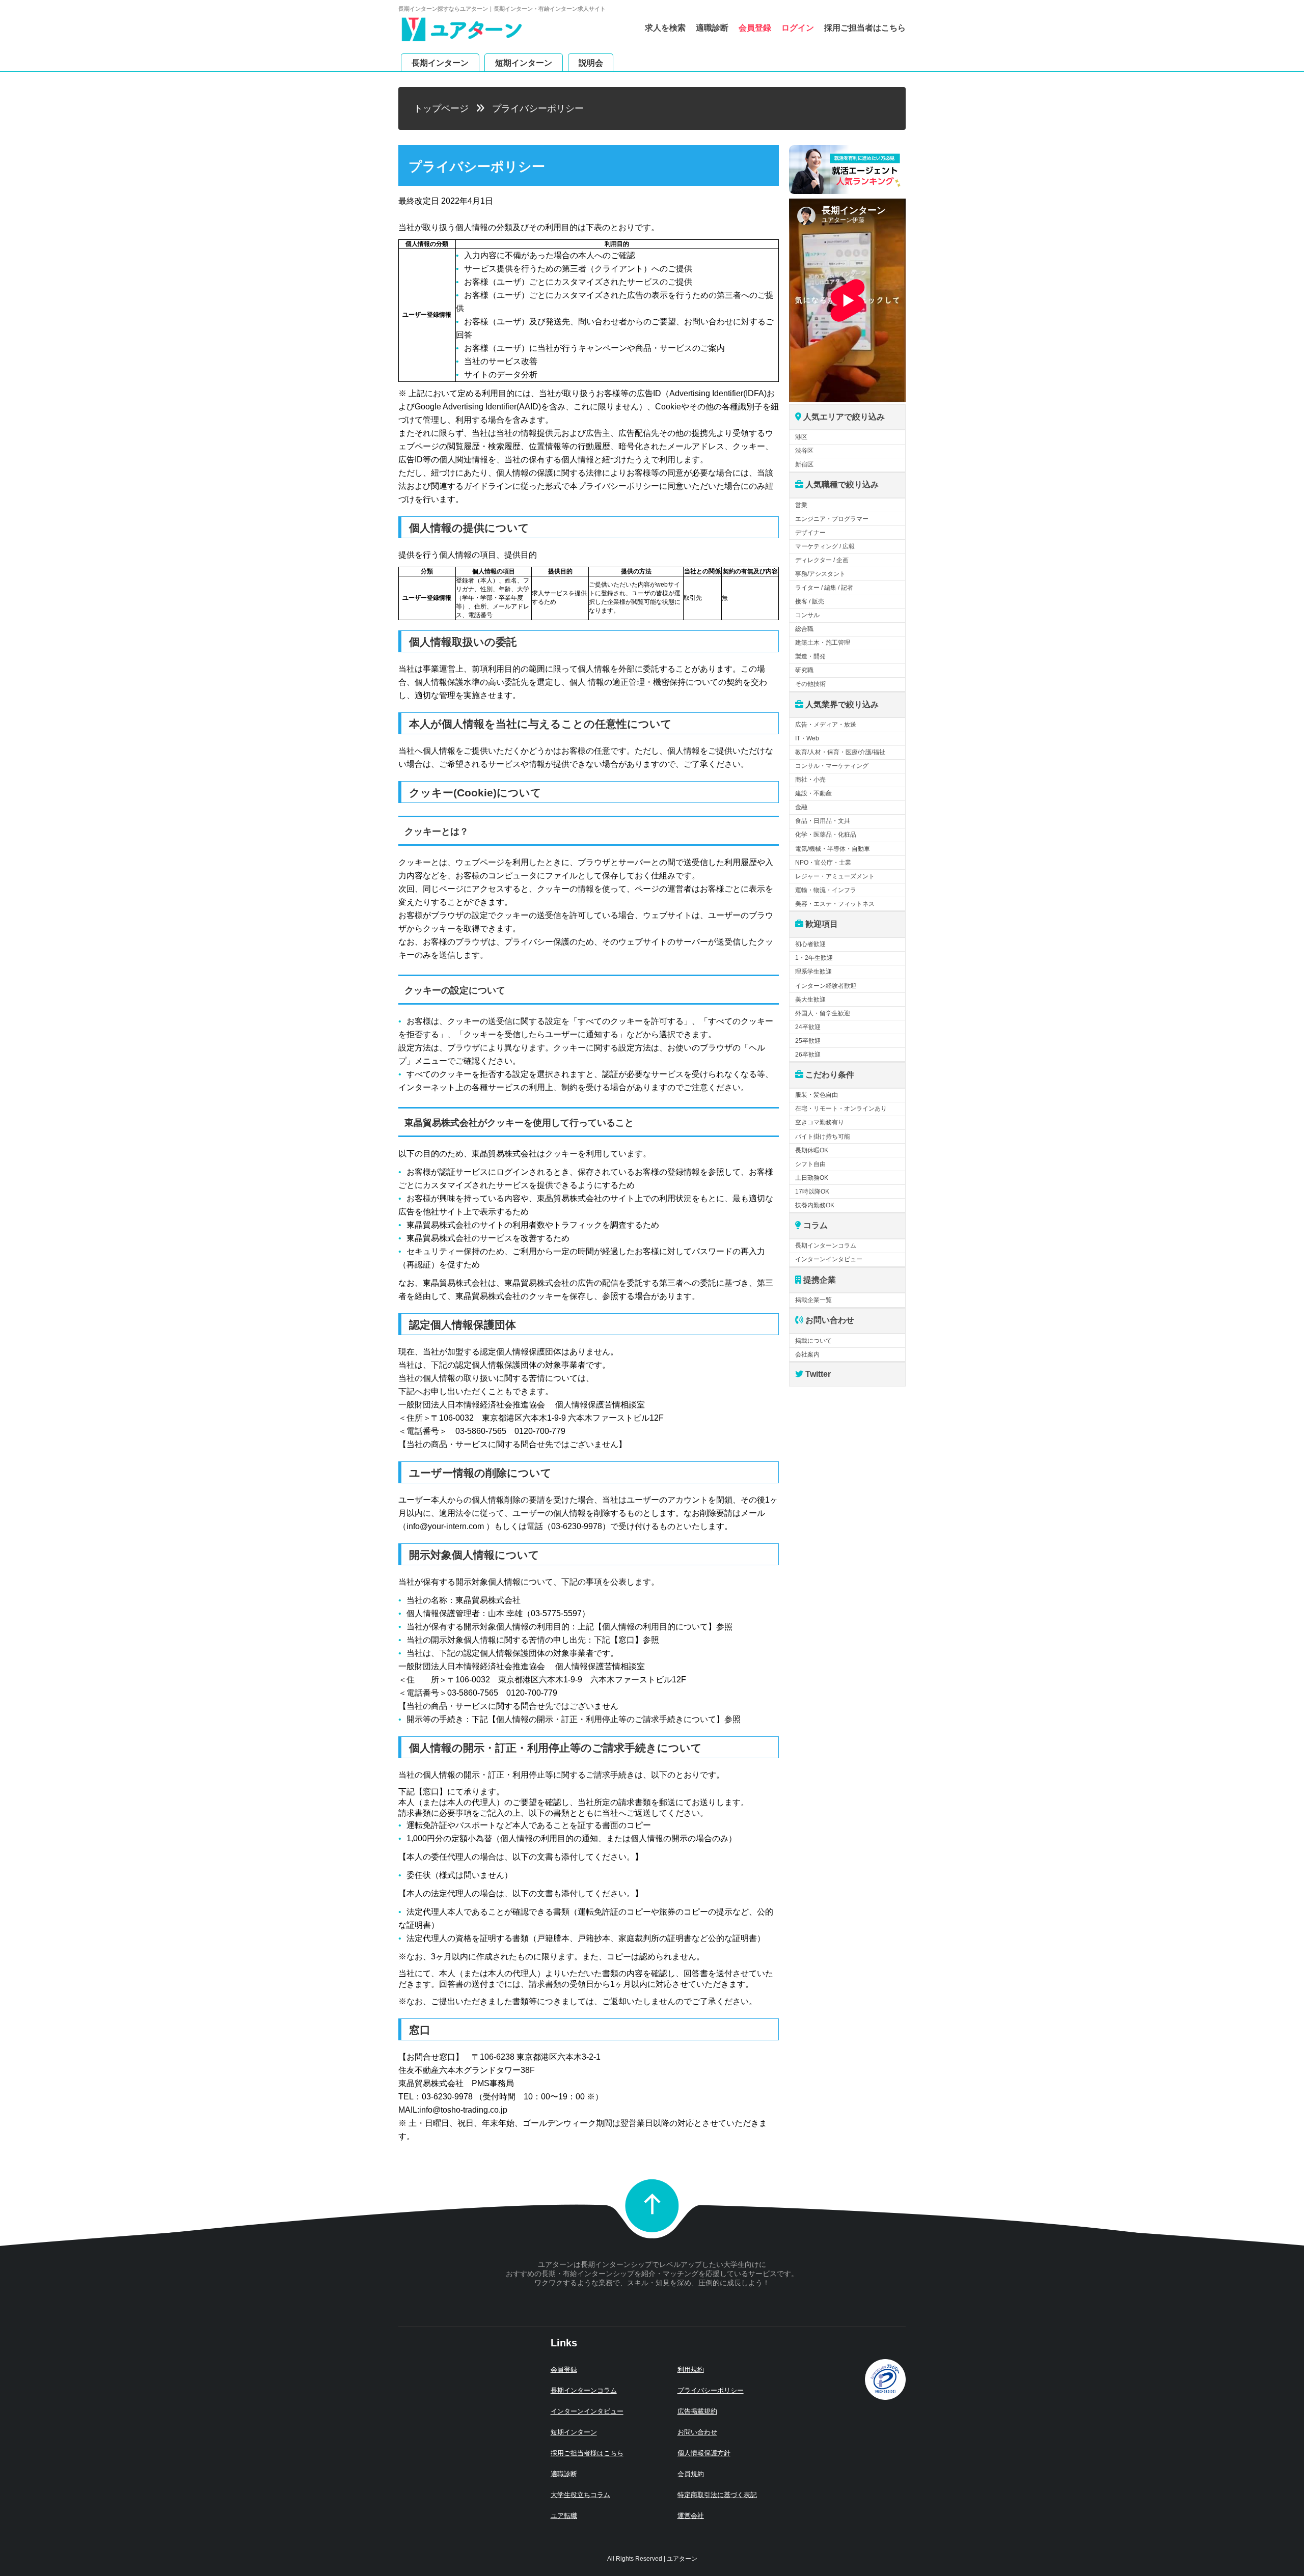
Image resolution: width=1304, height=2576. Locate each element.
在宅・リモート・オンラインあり (841, 1109)
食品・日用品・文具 (823, 821)
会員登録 (755, 28)
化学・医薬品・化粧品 (826, 835)
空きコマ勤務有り (820, 1122)
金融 (801, 807)
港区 (801, 437)
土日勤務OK (812, 1178)
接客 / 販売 (810, 601)
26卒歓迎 (808, 1055)
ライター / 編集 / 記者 (824, 588)
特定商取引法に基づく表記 (717, 2495)
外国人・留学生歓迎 (823, 1013)
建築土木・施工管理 (823, 643)
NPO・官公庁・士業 (823, 863)
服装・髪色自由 (817, 1095)
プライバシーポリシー (711, 2390)
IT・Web (807, 738)
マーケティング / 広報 (825, 546)
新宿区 (804, 464)
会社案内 (807, 1354)
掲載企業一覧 (813, 1300)
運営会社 (691, 2516)
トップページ (441, 108)
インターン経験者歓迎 (826, 986)
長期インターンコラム (826, 1245)
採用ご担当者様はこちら (587, 2453)
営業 (801, 505)
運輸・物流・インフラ (826, 890)
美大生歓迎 (810, 1000)
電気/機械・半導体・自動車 (833, 849)
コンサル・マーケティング (832, 766)
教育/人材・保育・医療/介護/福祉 (840, 752)
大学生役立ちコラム (580, 2495)
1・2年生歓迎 (814, 958)
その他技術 (810, 684)
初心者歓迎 (810, 944)
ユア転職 (564, 2516)
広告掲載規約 (697, 2411)
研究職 (804, 670)
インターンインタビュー (829, 1259)
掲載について (813, 1341)
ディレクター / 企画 (822, 560)
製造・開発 (810, 656)
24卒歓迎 (808, 1027)
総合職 (804, 629)
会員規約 (691, 2474)
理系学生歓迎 (813, 972)
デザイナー (810, 533)
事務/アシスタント (820, 574)
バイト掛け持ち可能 (823, 1137)
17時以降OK (812, 1192)
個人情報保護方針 (704, 2453)
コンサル (807, 615)
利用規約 (691, 2370)
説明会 (591, 62)
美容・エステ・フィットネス (835, 904)
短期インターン (524, 62)
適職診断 (712, 28)
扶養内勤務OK (815, 1205)
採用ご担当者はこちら (865, 28)
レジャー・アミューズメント (835, 876)
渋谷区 (804, 451)
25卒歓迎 (808, 1041)
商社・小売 (810, 780)
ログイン (798, 28)
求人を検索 (665, 28)
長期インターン (440, 62)
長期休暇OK (812, 1150)
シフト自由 (810, 1164)
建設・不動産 (813, 793)
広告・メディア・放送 (826, 725)
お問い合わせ (697, 2432)
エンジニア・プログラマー (832, 519)
